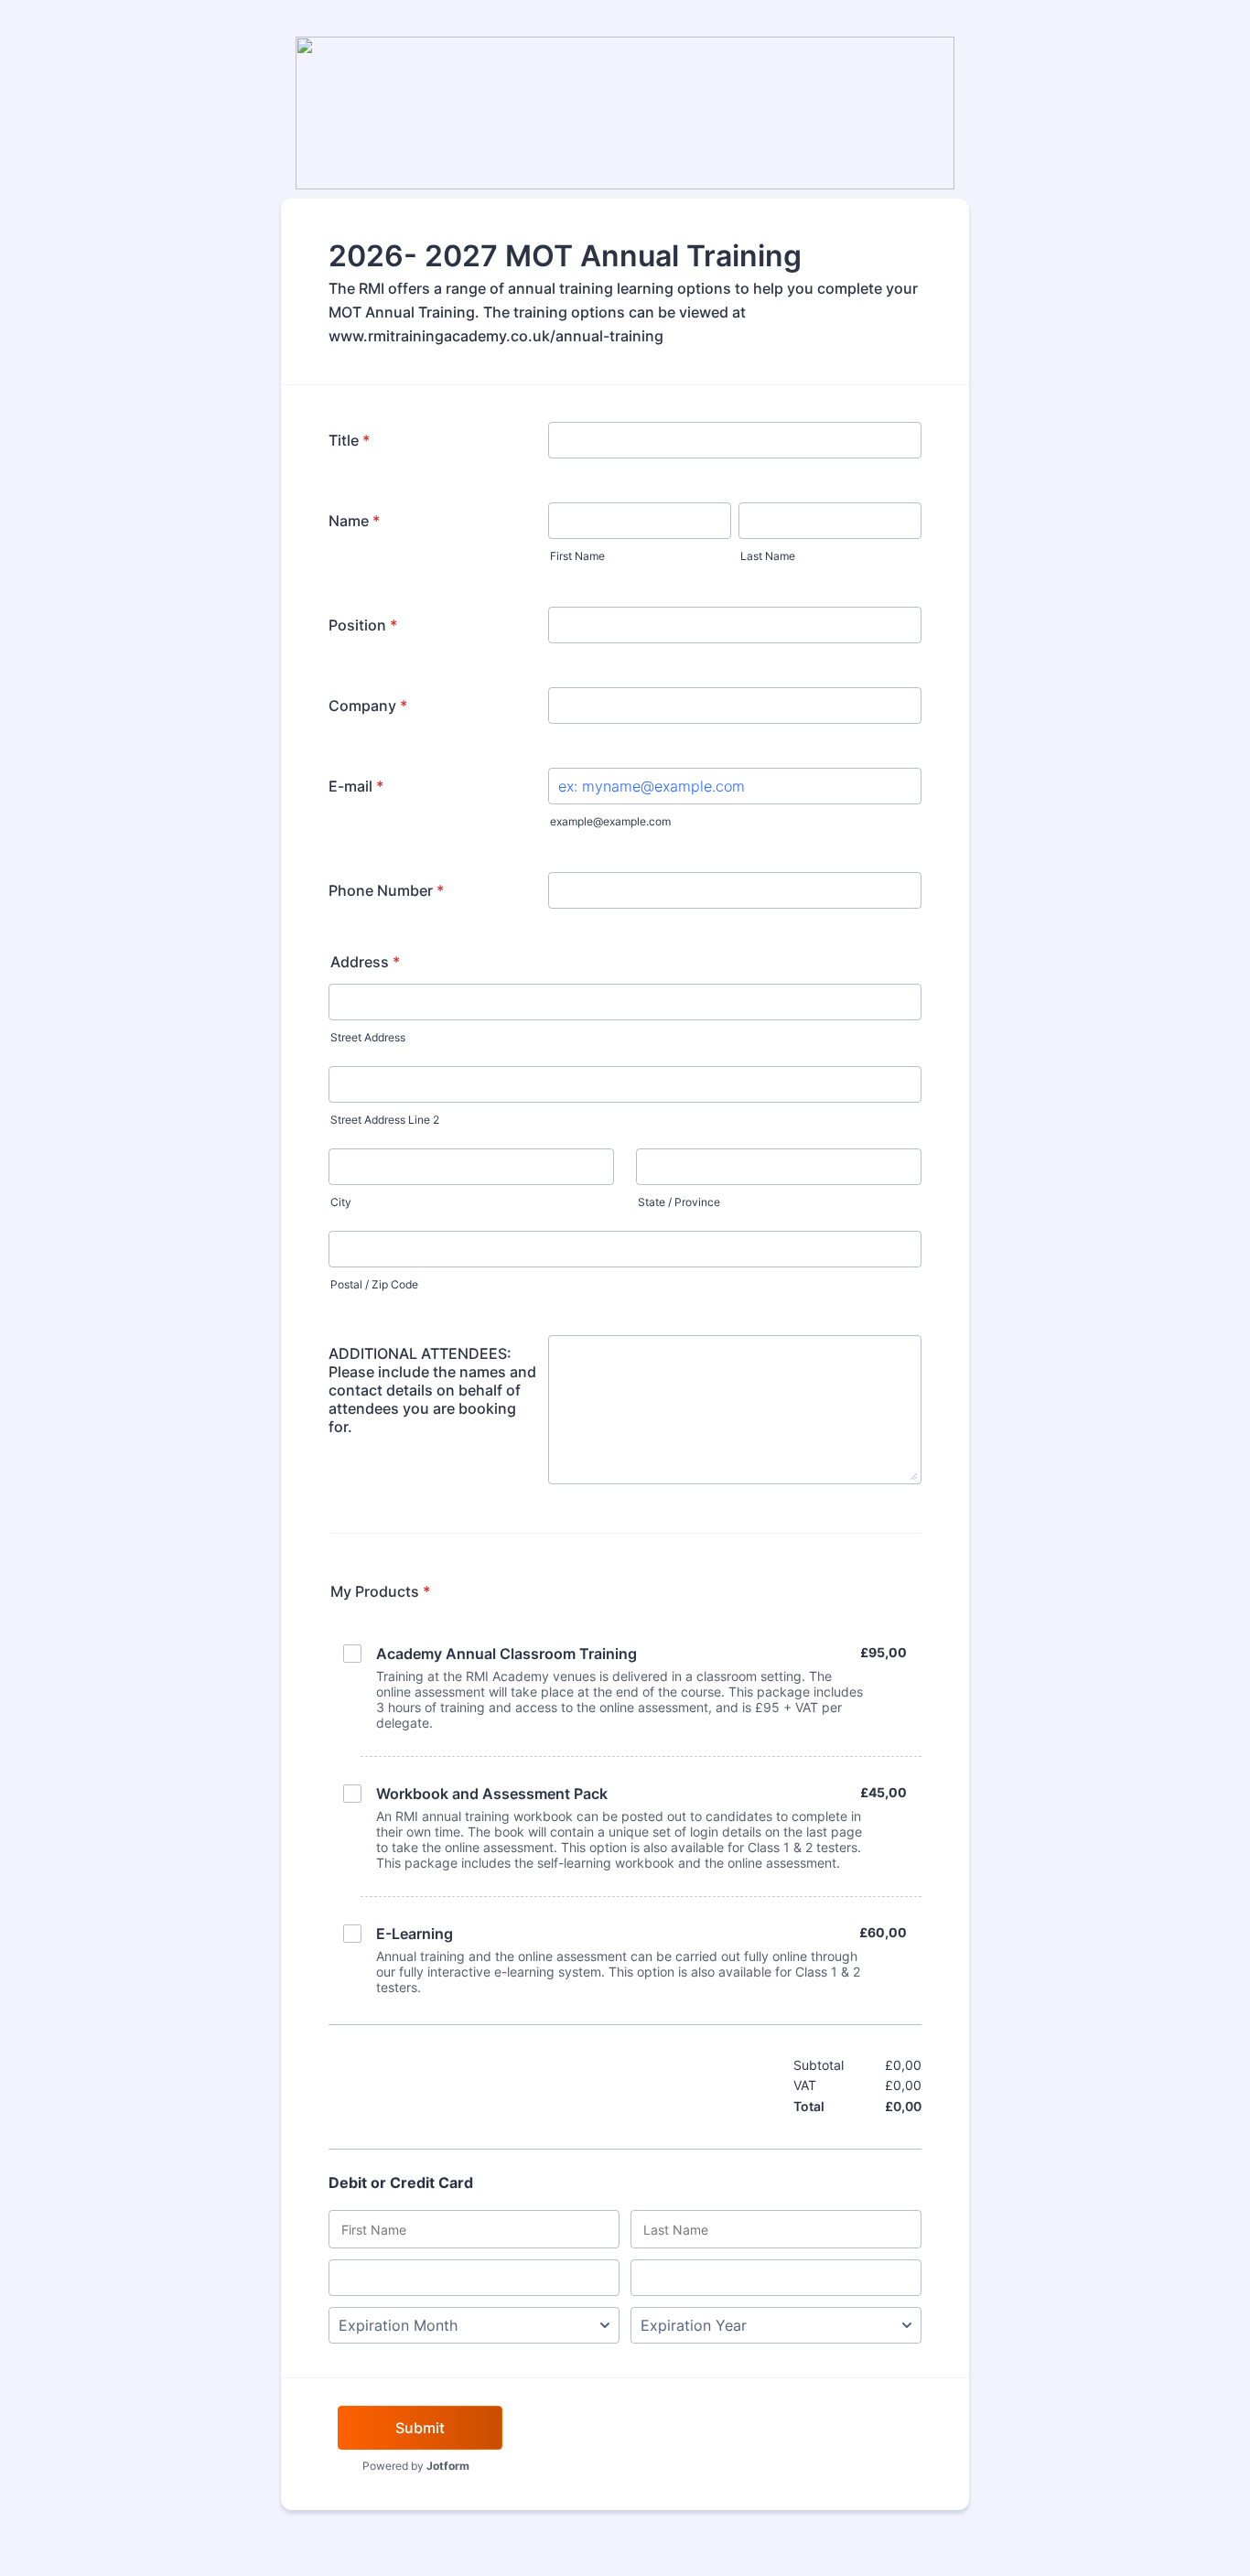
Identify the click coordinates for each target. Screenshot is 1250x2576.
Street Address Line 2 (385, 1120)
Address (365, 962)
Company (368, 706)
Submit (420, 2428)
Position (363, 625)
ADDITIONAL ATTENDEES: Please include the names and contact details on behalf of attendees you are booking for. (432, 1390)
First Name (577, 556)
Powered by (416, 2466)
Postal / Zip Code (374, 1284)
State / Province (679, 1202)
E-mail (356, 786)
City (341, 1202)
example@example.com (610, 821)
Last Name (768, 556)
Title (349, 440)
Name (354, 521)
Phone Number (386, 890)
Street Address (368, 1037)
